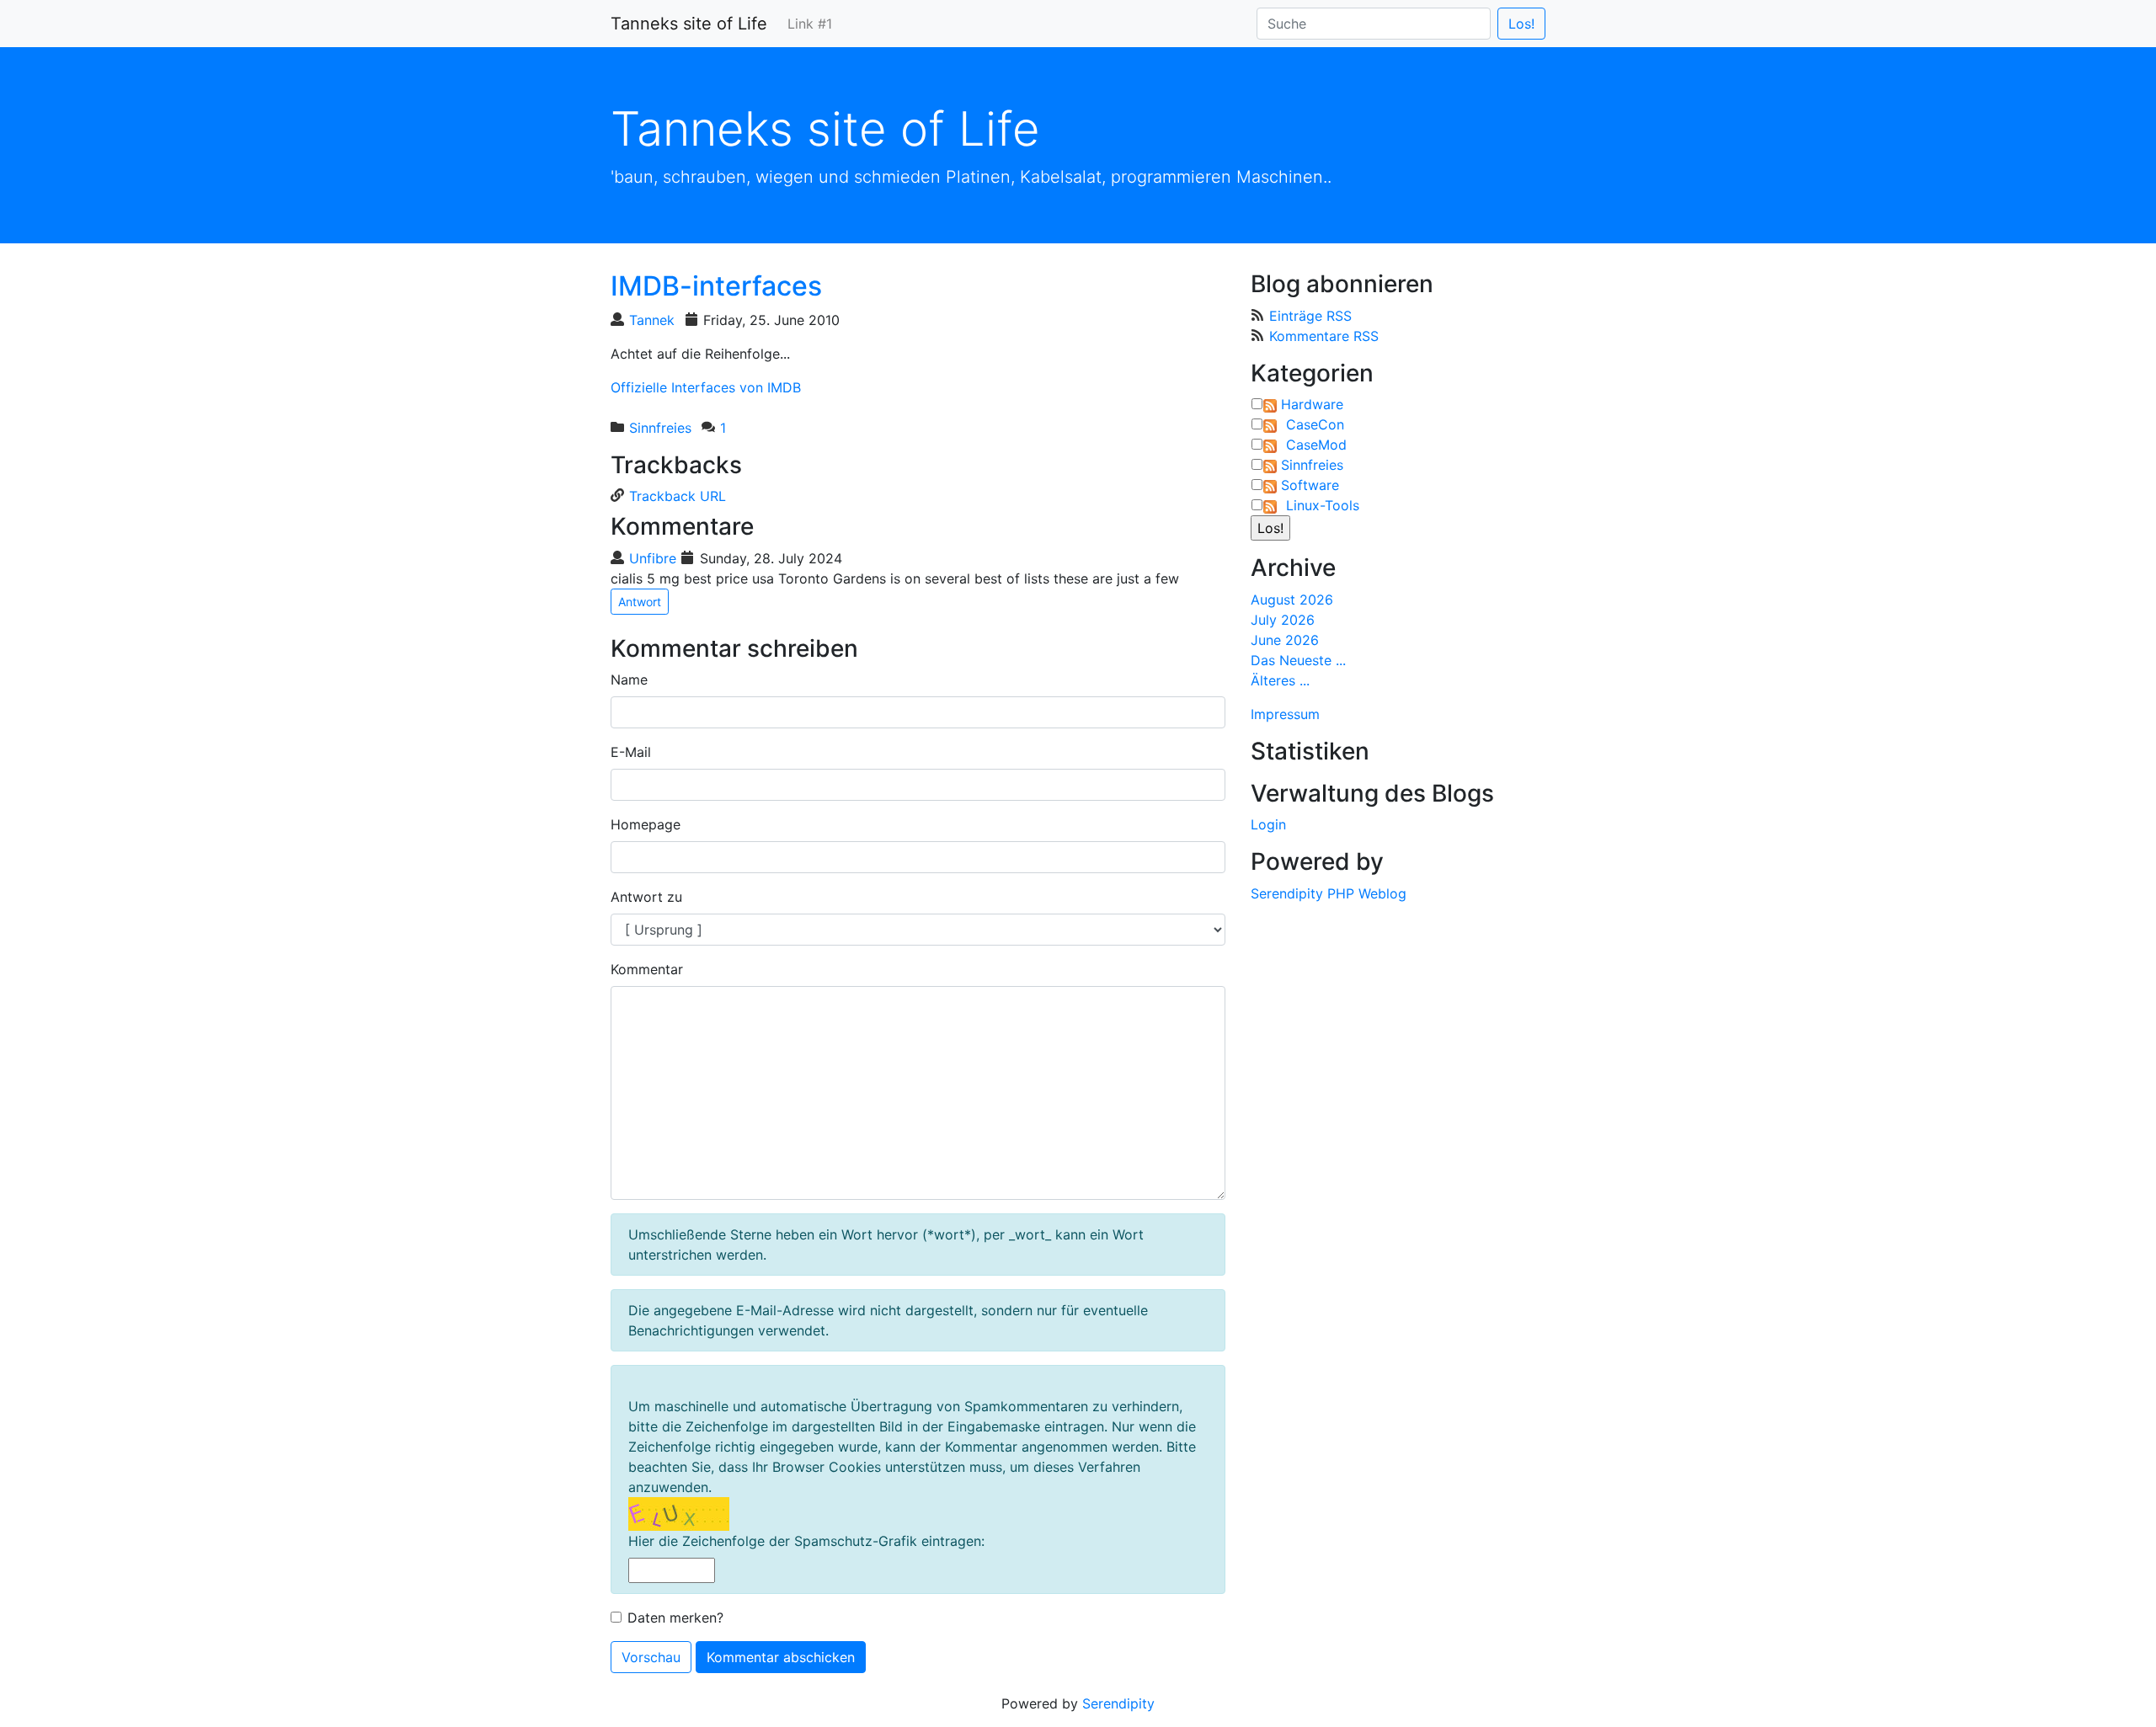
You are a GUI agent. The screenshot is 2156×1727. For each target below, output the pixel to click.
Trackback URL (678, 496)
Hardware (1312, 404)
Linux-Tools (1323, 505)
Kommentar (647, 969)
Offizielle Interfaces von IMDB (706, 387)
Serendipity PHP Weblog (1329, 893)
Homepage (646, 824)
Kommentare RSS (1324, 336)
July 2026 (1283, 620)
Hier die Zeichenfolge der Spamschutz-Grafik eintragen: (806, 1541)
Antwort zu (646, 897)
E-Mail (631, 752)
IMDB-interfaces (716, 286)
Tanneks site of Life (689, 24)
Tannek (652, 320)
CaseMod (1316, 445)
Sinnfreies (660, 428)
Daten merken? (675, 1618)
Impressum (1285, 714)
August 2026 (1292, 600)
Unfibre (653, 558)
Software (1310, 485)
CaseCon (1315, 424)
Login (1268, 824)
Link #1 (810, 24)
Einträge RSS (1310, 316)
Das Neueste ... (1298, 660)
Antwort (640, 602)
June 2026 (1285, 640)
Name (629, 680)
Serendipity (1118, 1703)
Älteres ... (1280, 680)
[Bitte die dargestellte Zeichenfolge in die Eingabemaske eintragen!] (679, 1514)
